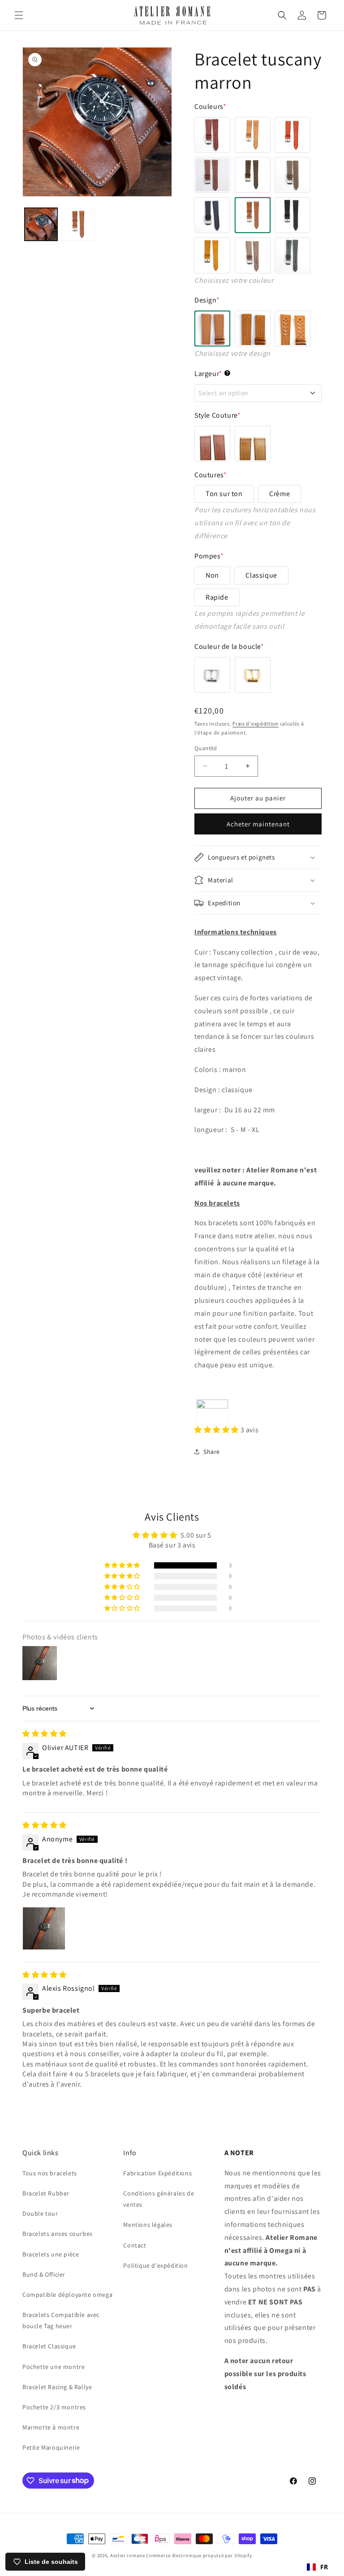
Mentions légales (148, 2225)
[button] (19, 15)
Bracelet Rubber (46, 2193)
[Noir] (292, 215)
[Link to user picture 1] (44, 1928)
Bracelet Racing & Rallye (57, 2387)
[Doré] (253, 675)
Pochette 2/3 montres (54, 2407)
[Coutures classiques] (212, 444)
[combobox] (318, 2567)
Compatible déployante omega (67, 2295)
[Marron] (253, 215)
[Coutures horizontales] (253, 444)
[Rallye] (292, 328)
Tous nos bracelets (50, 2173)
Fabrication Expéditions (157, 2173)
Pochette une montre (54, 2367)
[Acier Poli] (212, 675)
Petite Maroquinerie (51, 2447)
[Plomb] (253, 255)
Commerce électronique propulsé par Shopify (199, 2555)
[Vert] (292, 255)
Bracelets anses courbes (58, 2234)
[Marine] (212, 215)
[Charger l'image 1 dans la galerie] (41, 224)
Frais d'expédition (256, 724)
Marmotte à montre (51, 2427)
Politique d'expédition (155, 2265)
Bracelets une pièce (51, 2254)
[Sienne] (212, 135)
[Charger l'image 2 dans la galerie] (78, 224)
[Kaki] (292, 175)
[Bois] (212, 175)
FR (324, 2567)
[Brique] (292, 135)
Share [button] (212, 1452)
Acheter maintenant (258, 824)
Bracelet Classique (49, 2346)
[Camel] (253, 135)
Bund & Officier (44, 2274)
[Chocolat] (253, 175)
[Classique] (212, 328)
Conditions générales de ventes (159, 2199)
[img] (45, 1734)
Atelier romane (128, 2555)
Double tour (40, 2213)
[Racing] (253, 328)
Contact (135, 2245)
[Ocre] (212, 255)
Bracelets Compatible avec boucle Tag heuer (61, 2320)
